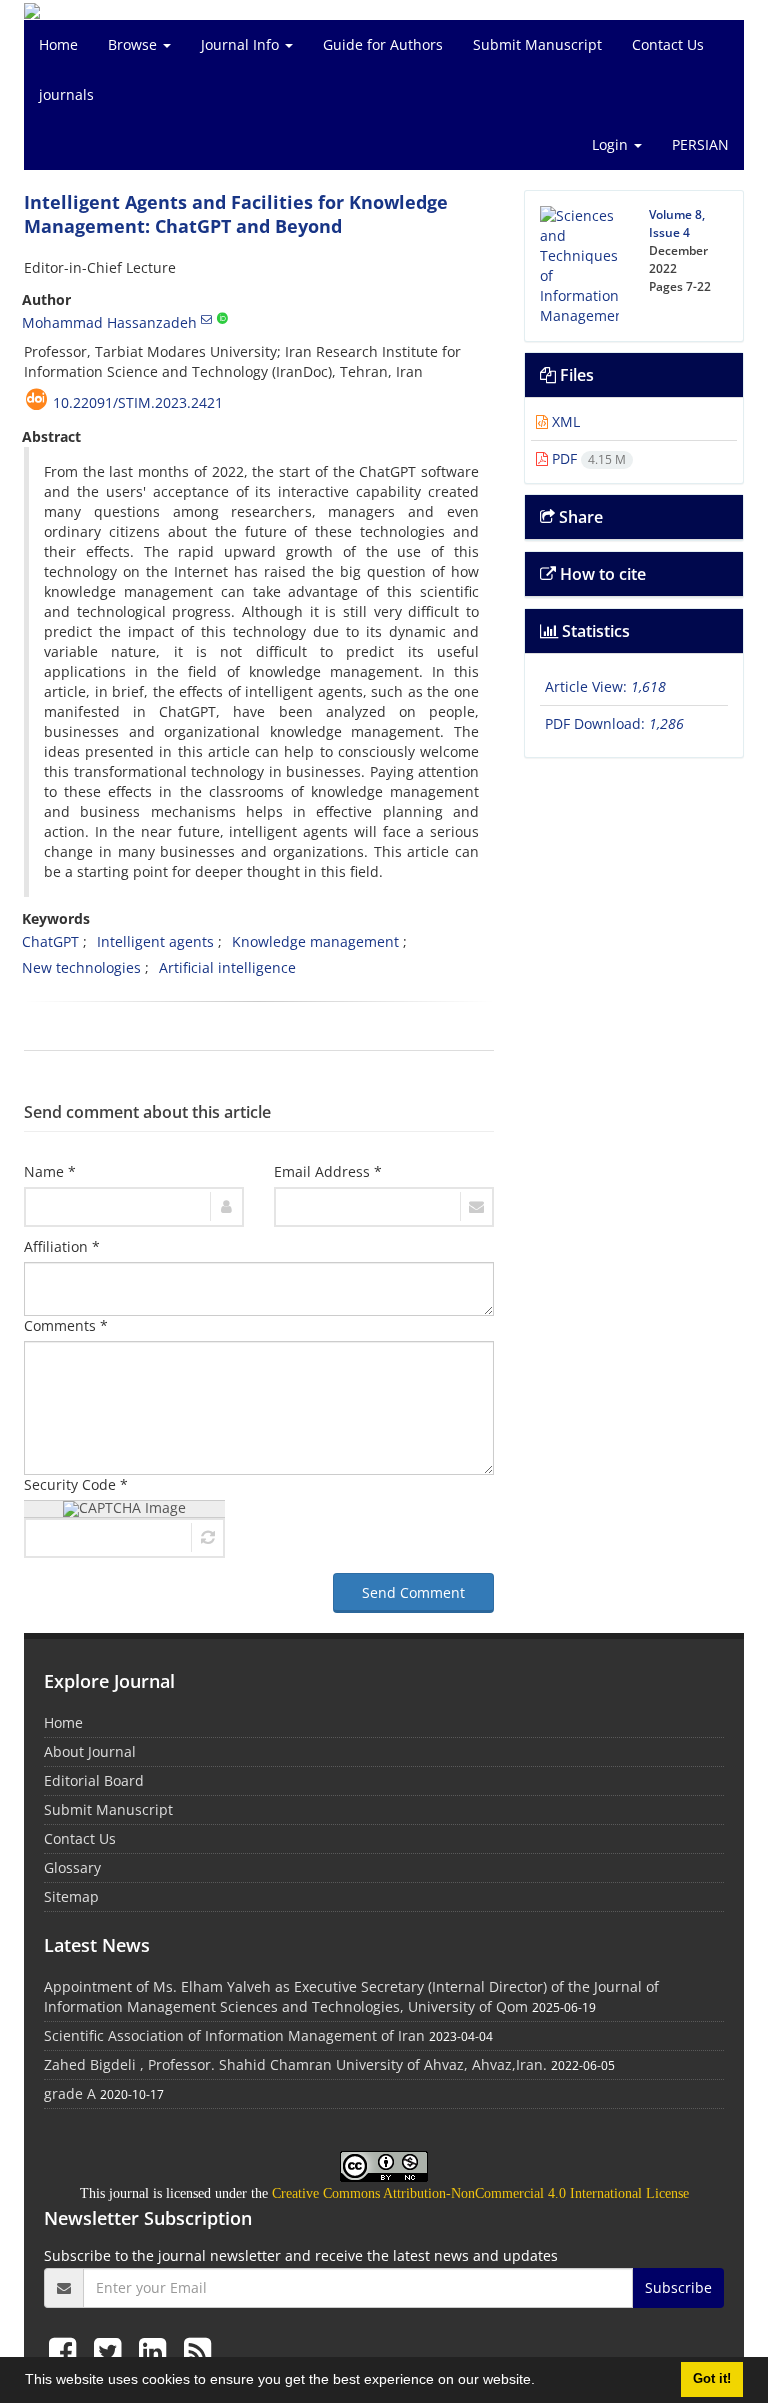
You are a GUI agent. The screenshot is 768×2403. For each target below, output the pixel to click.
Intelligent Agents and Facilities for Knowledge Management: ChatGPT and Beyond (236, 214)
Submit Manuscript (537, 44)
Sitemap (71, 1896)
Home (58, 44)
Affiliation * (62, 1246)
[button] (542, 2382)
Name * (50, 1171)
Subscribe (678, 2287)
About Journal (90, 1751)
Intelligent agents (155, 941)
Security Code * (76, 1484)
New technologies (81, 967)
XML (564, 421)
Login (612, 144)
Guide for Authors (383, 44)
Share (579, 517)
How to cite (601, 574)
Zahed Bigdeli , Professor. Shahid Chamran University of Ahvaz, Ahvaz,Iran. (295, 2064)
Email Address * (328, 1171)
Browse (134, 44)
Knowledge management (315, 941)
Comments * (66, 1325)
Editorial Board (94, 1780)
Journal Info (242, 44)
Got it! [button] (712, 2379)
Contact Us (668, 44)
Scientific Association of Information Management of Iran (234, 2035)
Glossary (72, 1867)
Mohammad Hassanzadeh (109, 322)
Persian (700, 144)
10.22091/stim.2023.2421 (138, 402)
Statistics (594, 631)
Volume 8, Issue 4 (677, 223)
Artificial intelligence (227, 967)
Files (575, 375)
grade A (70, 2093)
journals (66, 94)
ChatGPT (50, 941)
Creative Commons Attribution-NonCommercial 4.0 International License (480, 2193)
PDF (587, 458)
